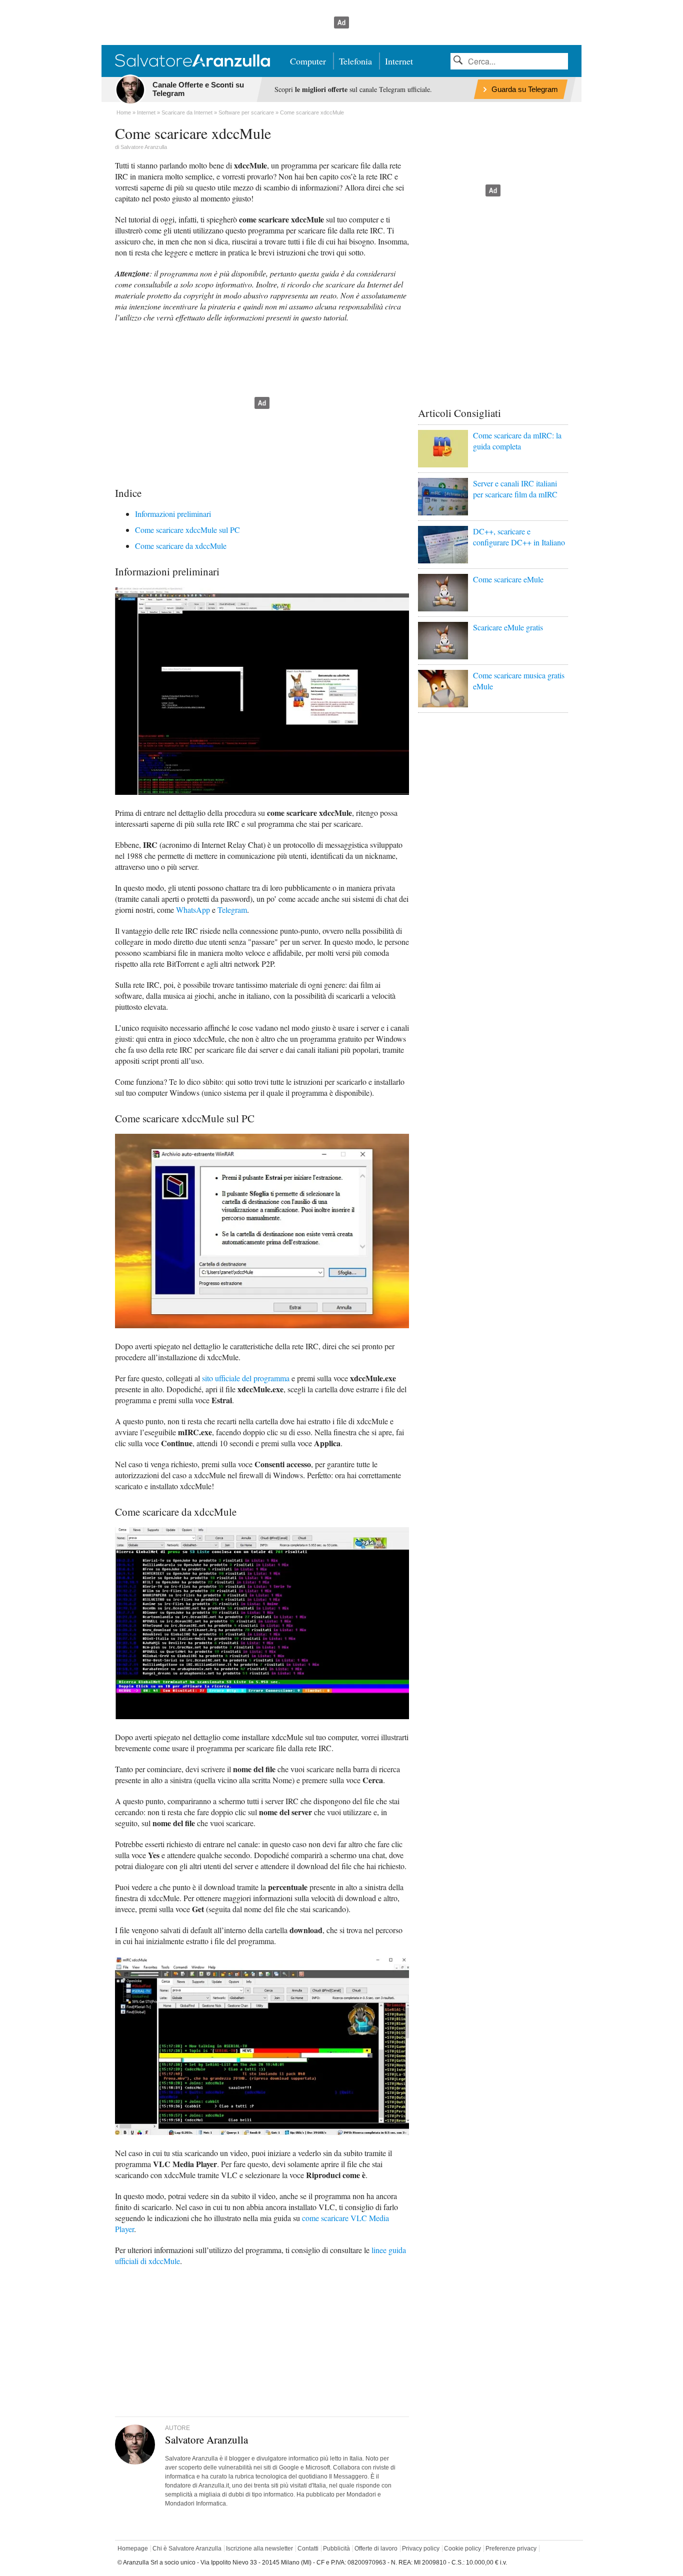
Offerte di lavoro (376, 2549)
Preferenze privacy (511, 2549)
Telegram (232, 910)
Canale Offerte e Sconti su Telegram (198, 89)
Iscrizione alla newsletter (259, 2549)
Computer (308, 61)
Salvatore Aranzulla (144, 147)
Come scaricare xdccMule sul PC (187, 530)
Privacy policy (421, 2549)
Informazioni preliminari (173, 514)
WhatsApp (193, 910)
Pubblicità (336, 2549)
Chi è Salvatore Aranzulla (187, 2549)
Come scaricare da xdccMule (181, 546)
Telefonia (355, 61)
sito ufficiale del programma (246, 1378)
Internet (399, 61)
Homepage (133, 2549)
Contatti (308, 2549)
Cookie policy (462, 2549)
